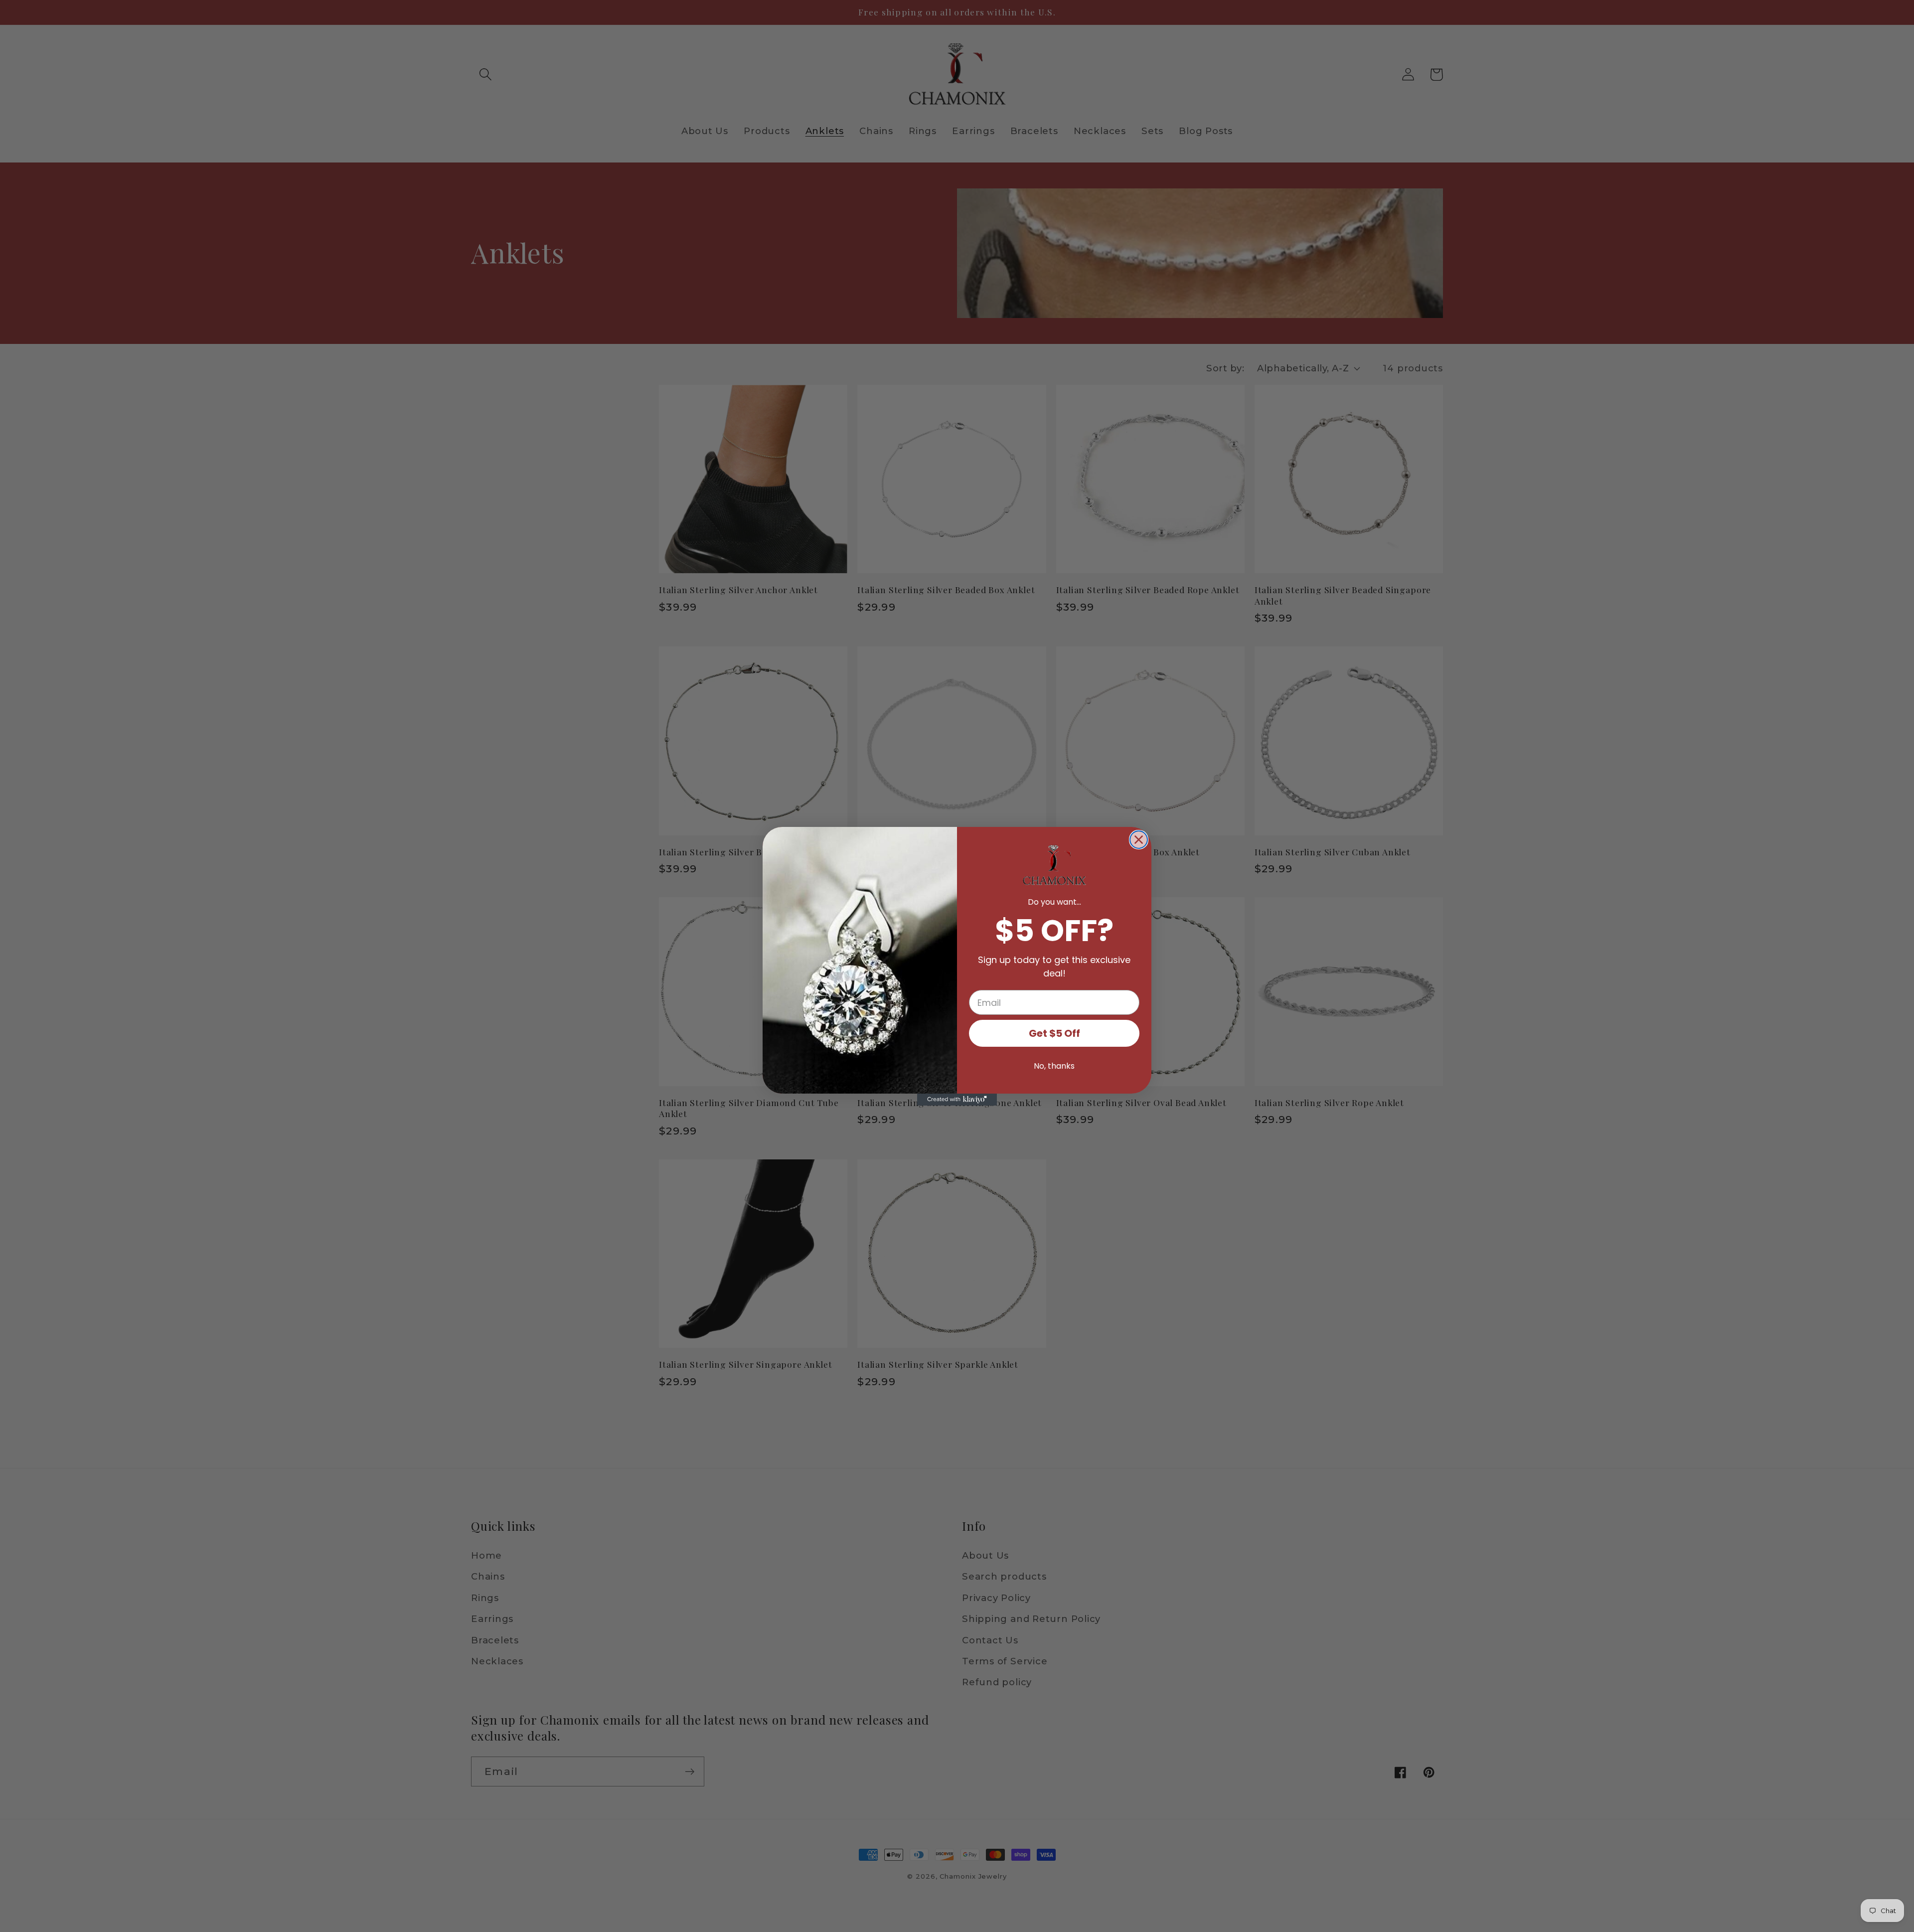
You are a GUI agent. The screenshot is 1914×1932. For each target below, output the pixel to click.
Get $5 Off (1054, 1033)
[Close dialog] (1139, 840)
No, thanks (1054, 1066)
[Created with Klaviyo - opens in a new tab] (957, 1100)
